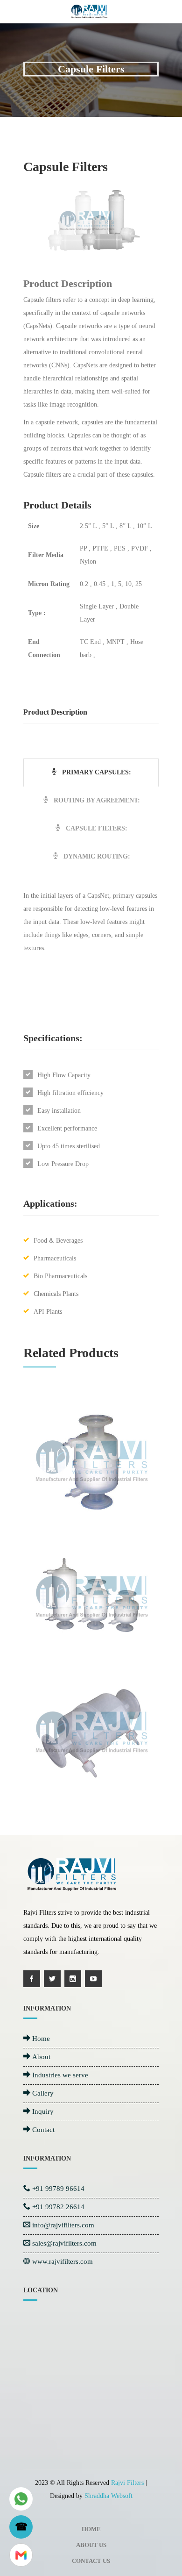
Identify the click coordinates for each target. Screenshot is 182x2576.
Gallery (42, 2093)
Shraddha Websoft (108, 2496)
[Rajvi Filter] (91, 12)
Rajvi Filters (127, 2483)
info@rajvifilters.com (62, 2225)
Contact (42, 2130)
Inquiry (42, 2111)
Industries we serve (59, 2075)
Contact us (91, 2561)
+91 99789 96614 (57, 2189)
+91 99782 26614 (57, 2207)
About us (91, 2545)
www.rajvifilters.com (62, 2261)
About (40, 2057)
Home (40, 2039)
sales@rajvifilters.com (63, 2243)
